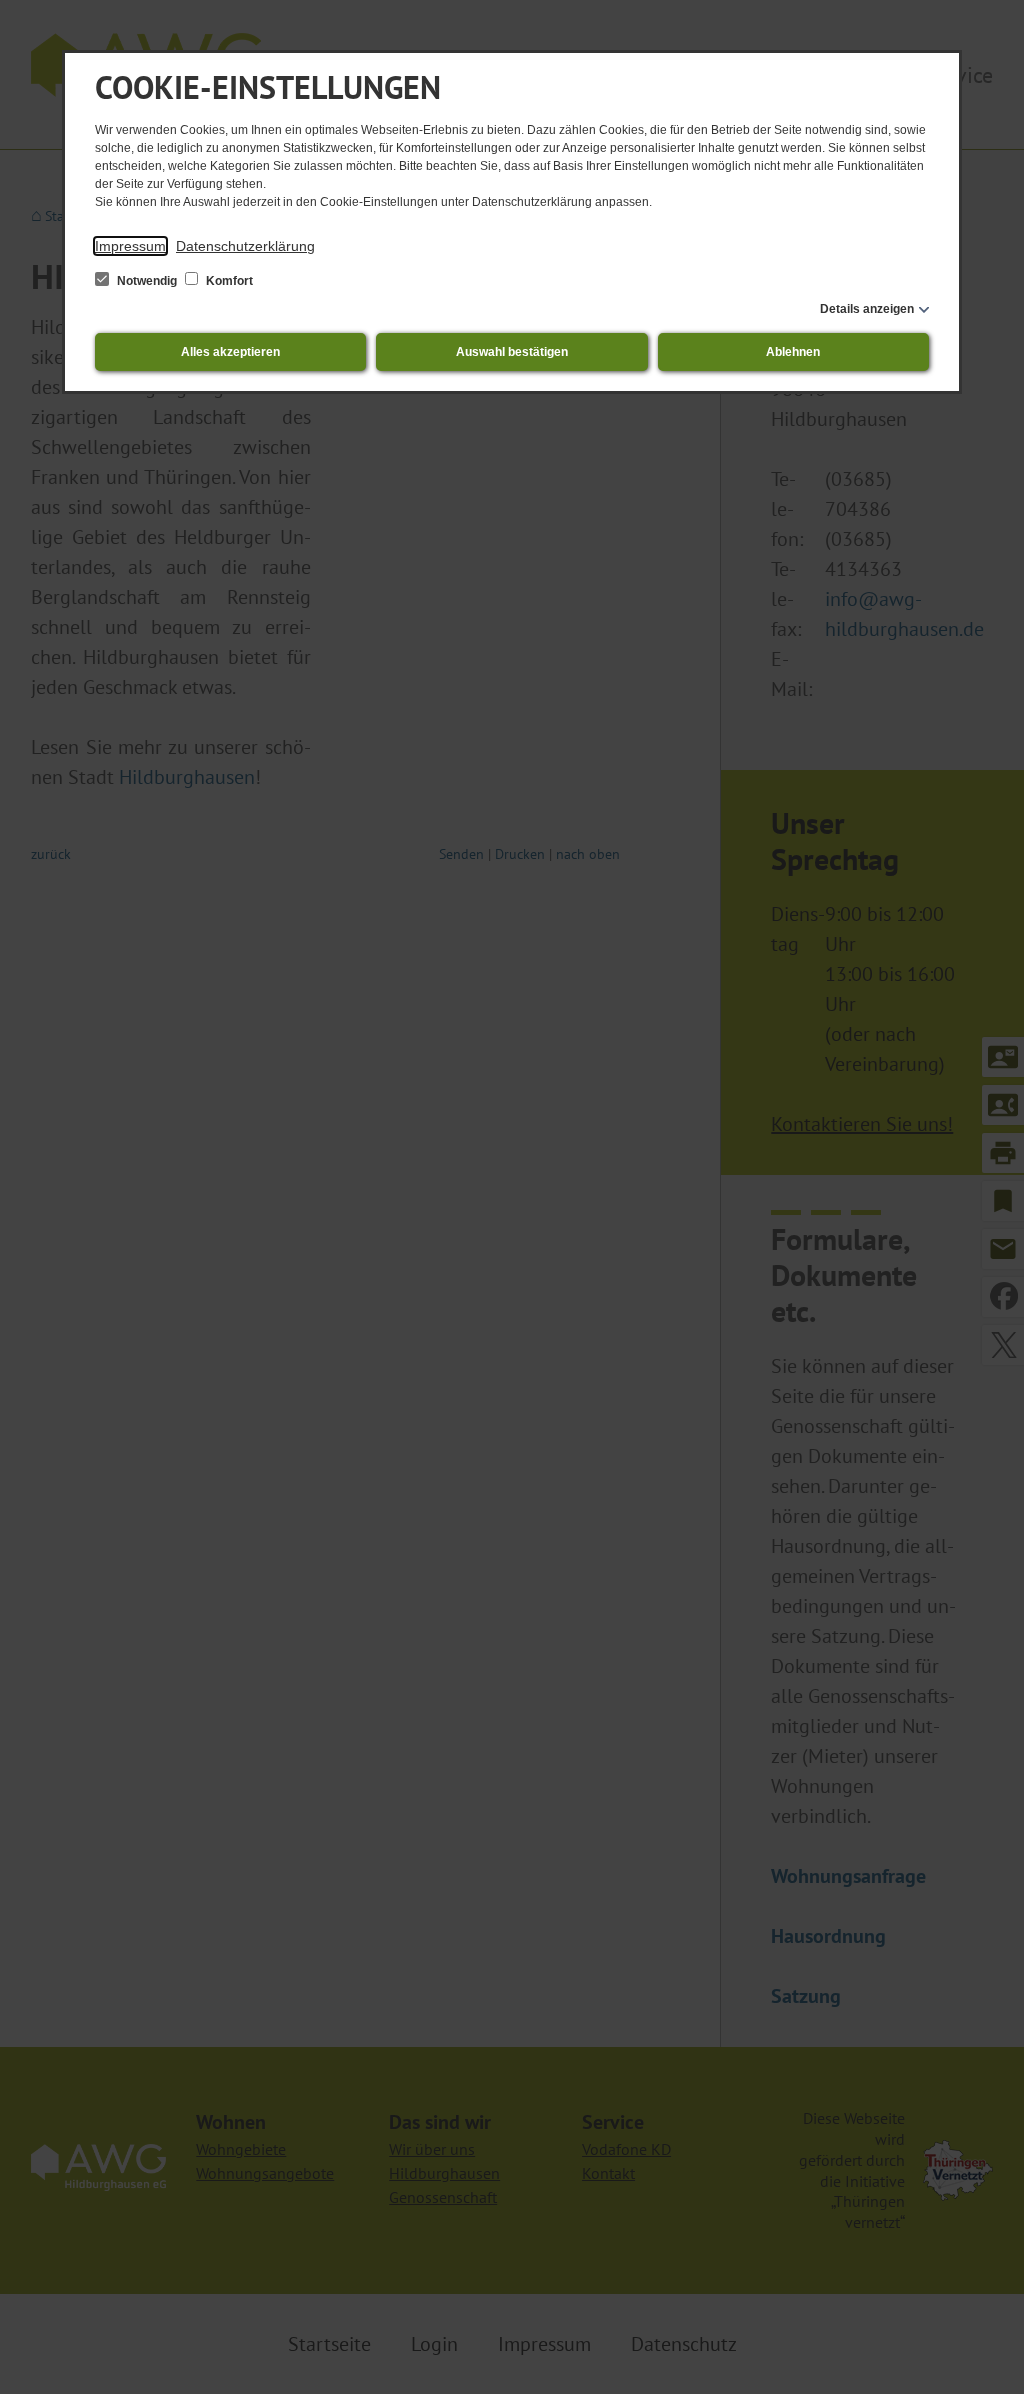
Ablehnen (793, 352)
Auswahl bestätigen (512, 352)
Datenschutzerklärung (245, 246)
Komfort (228, 281)
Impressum (130, 246)
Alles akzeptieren (230, 352)
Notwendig (147, 281)
